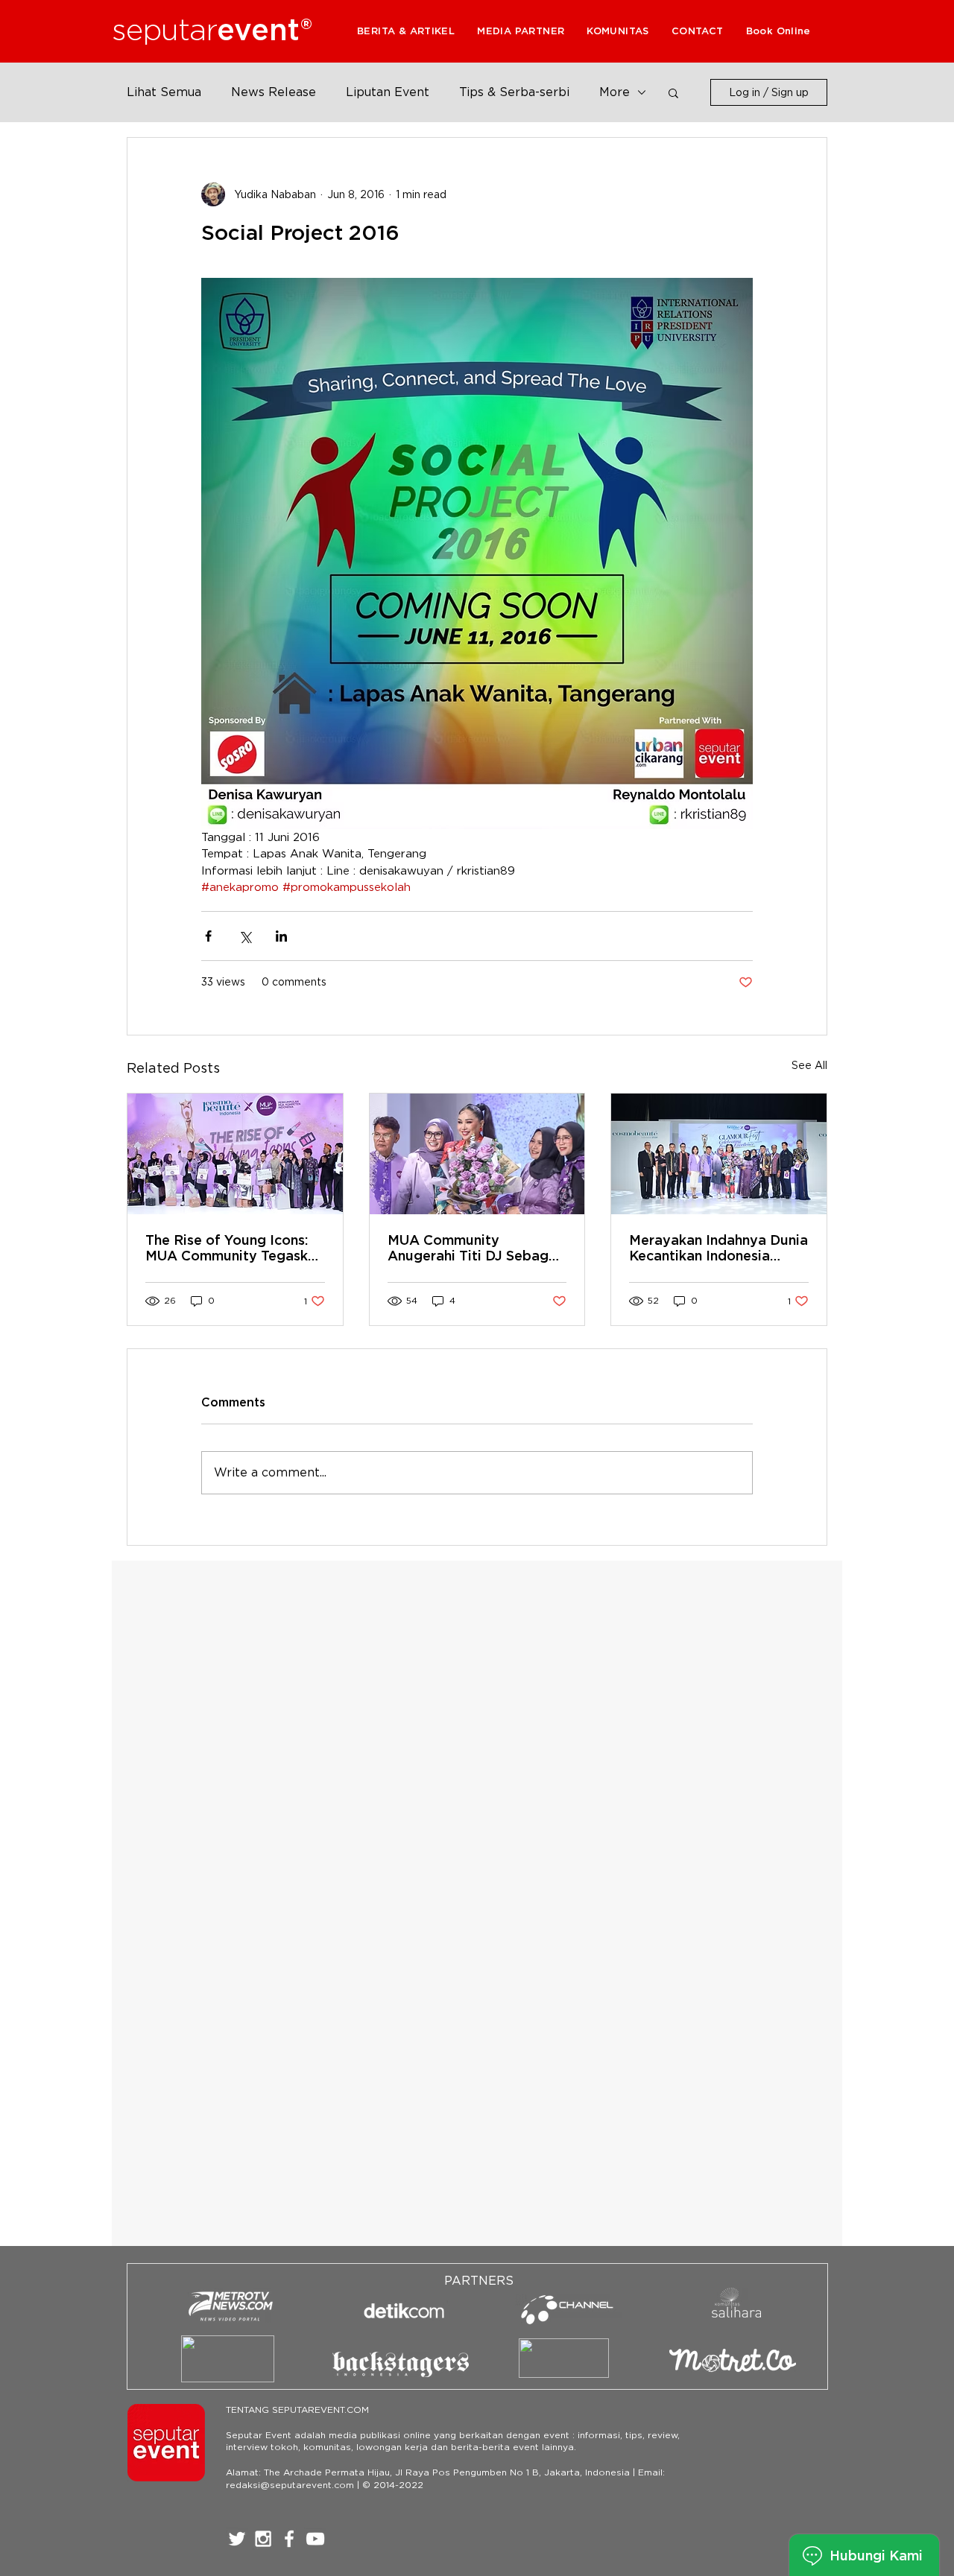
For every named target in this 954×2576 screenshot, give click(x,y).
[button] (521, 31)
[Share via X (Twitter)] (245, 936)
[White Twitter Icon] (237, 2539)
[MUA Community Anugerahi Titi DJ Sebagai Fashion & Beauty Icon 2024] (477, 1154)
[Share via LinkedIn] (281, 936)
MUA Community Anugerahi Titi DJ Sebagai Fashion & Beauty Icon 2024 (474, 1248)
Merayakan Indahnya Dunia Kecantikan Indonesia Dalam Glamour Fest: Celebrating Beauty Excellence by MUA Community (718, 1248)
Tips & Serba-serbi (514, 92)
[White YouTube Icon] (315, 2539)
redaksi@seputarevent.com (290, 2485)
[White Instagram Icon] (263, 2539)
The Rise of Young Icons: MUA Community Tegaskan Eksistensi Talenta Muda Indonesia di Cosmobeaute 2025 (234, 1248)
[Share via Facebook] (208, 936)
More (615, 92)
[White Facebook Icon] (289, 2539)
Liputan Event (388, 92)
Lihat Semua (164, 92)
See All (809, 1065)
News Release (274, 92)
